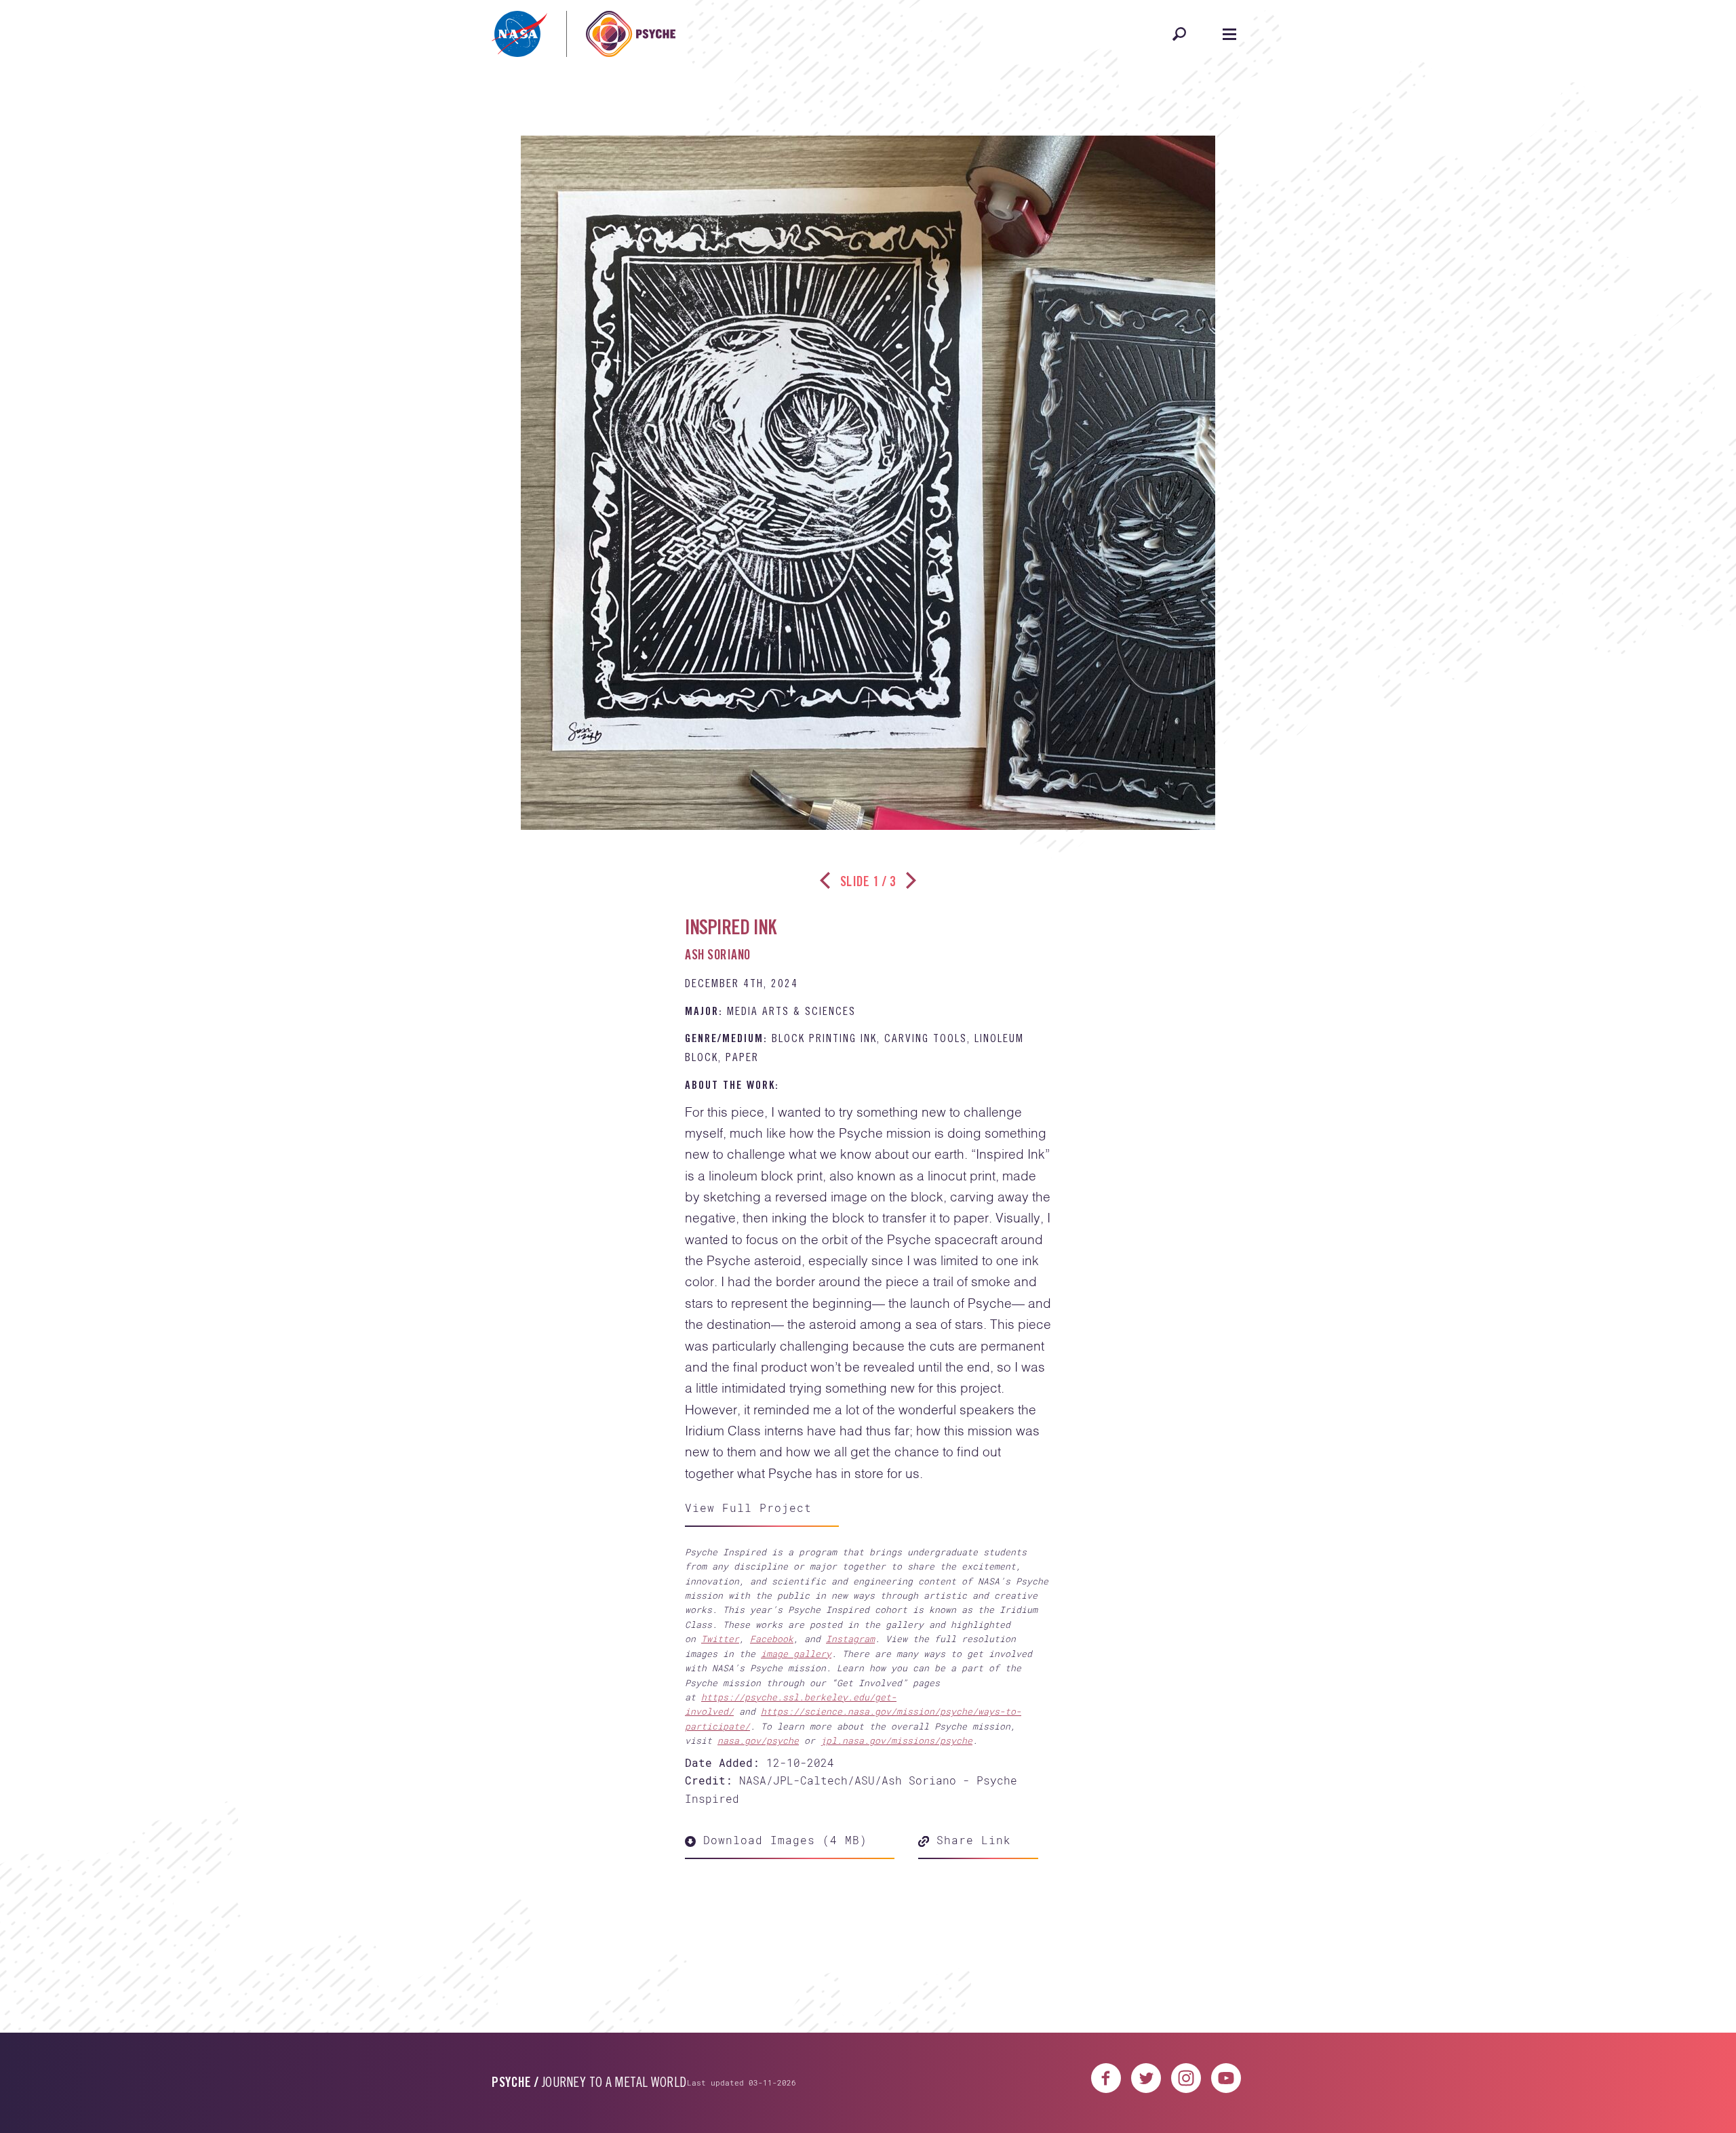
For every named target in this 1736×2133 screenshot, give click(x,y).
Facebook (772, 1639)
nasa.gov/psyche (758, 1740)
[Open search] (1179, 34)
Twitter (720, 1639)
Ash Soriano (718, 957)
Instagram (850, 1639)
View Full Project (748, 1508)
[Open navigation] (1229, 34)
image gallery (796, 1654)
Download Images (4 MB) (782, 1840)
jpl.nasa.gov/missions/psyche (896, 1740)
